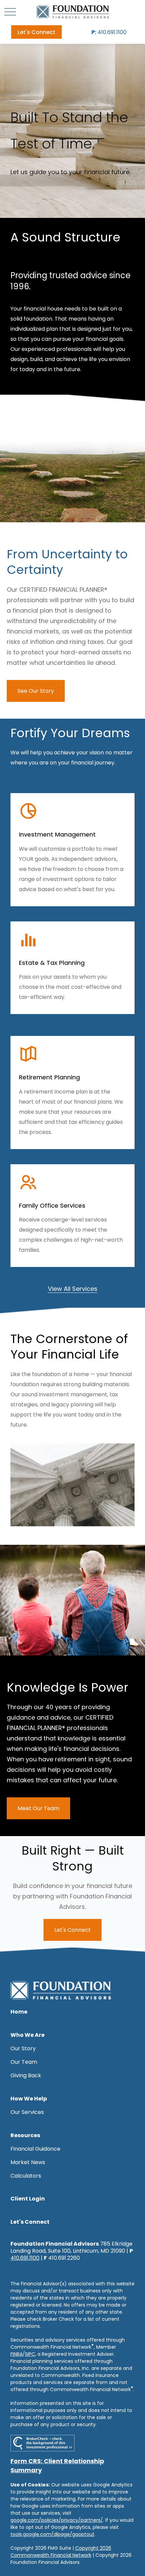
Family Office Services (52, 1205)
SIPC (30, 2354)
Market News (28, 2162)
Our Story (23, 2048)
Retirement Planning (49, 1077)
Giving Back (26, 2075)
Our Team (24, 2062)
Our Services (27, 2112)
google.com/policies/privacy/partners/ (57, 2520)
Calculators (26, 2176)
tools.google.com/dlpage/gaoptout (52, 2534)
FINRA (17, 2354)
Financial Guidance (35, 2149)
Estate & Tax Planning (52, 963)
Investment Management (57, 834)
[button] (36, 32)
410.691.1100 (109, 32)
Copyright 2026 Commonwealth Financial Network (61, 2552)
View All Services (73, 1289)
